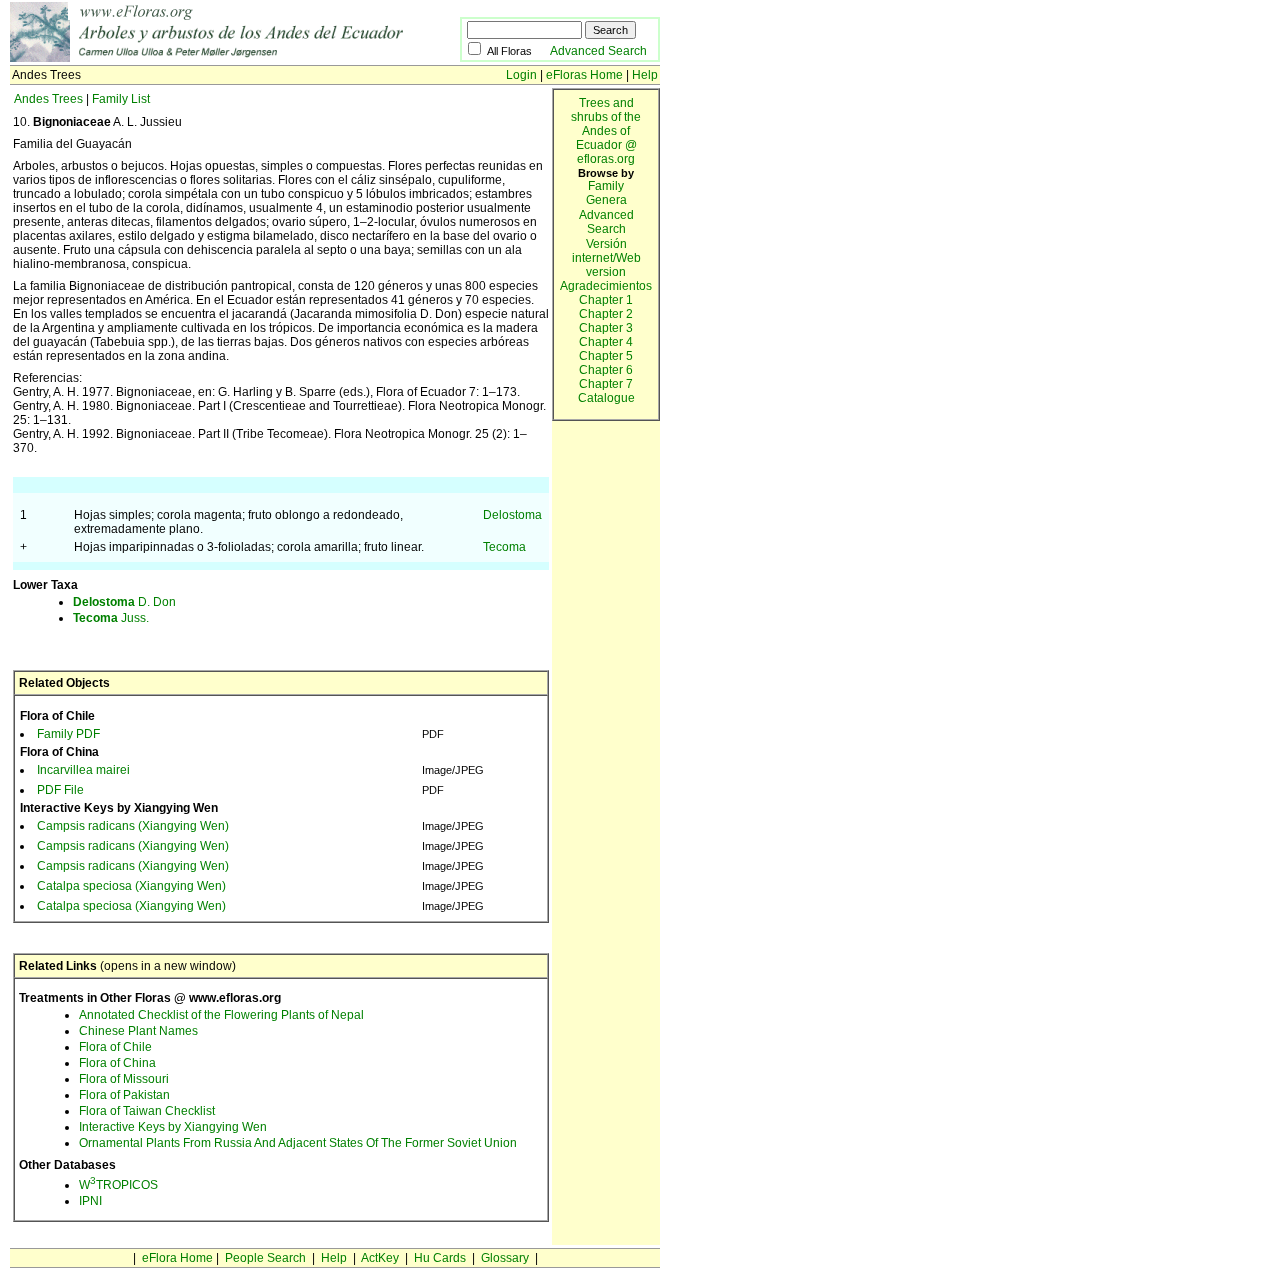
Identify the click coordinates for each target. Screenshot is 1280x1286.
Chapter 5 (606, 356)
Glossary (505, 1258)
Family (606, 186)
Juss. (111, 618)
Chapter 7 (606, 384)
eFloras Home (584, 75)
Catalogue (606, 398)
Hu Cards (440, 1258)
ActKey (380, 1258)
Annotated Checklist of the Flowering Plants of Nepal (221, 1015)
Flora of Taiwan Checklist (147, 1111)
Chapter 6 (606, 370)
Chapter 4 (606, 342)
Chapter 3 (606, 328)
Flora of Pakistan (124, 1095)
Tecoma (504, 547)
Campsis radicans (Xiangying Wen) (133, 826)
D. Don (124, 602)
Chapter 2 (606, 314)
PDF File (60, 790)
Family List (121, 99)
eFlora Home (177, 1258)
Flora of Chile (115, 1047)
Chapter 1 (606, 300)
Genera (606, 200)
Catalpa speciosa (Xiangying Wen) (131, 886)
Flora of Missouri (124, 1079)
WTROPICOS (118, 1185)
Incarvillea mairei (83, 770)
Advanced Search (598, 51)
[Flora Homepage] (235, 58)
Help (645, 75)
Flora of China (117, 1063)
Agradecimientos (606, 286)
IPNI (90, 1201)
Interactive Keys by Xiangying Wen (173, 1127)
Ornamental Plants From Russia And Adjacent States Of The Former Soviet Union (298, 1143)
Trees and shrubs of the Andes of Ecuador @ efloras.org (606, 131)
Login (521, 75)
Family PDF (68, 734)
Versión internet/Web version (606, 258)
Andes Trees (48, 99)
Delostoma (512, 515)
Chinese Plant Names (138, 1031)
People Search (265, 1258)
